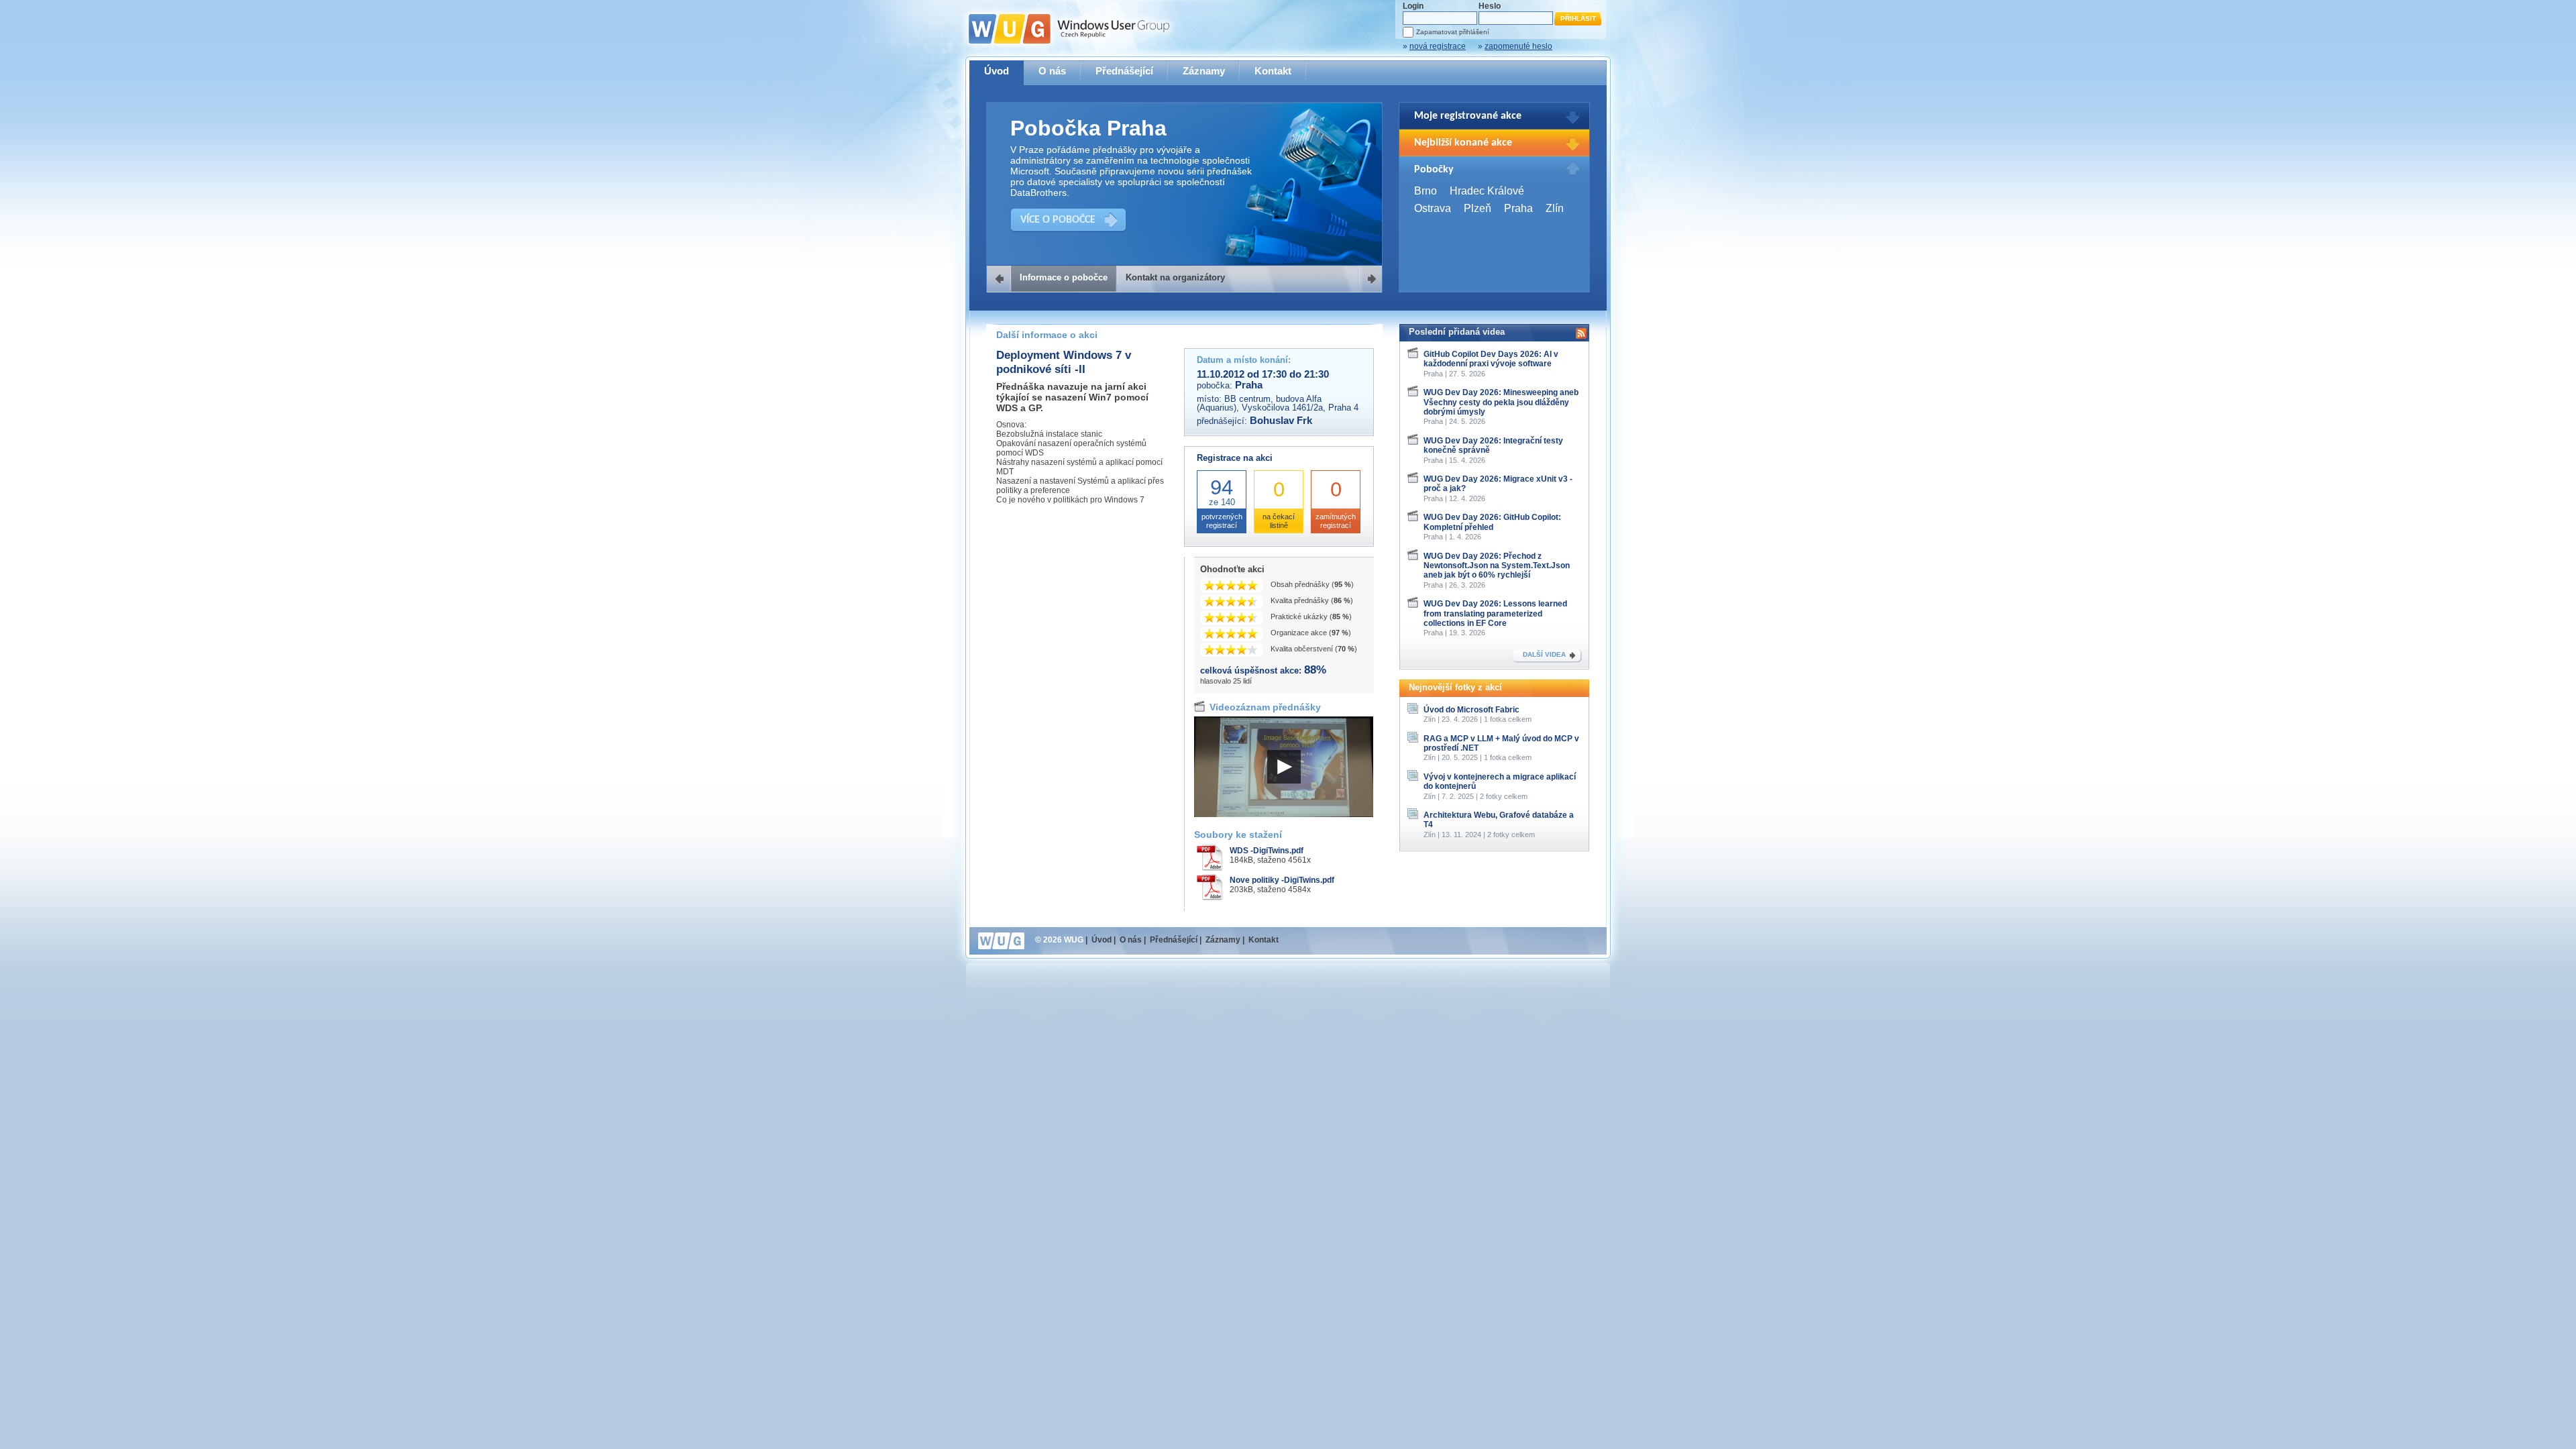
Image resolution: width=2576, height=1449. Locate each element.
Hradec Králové (1487, 191)
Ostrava (1433, 208)
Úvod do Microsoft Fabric (1471, 710)
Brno (1426, 191)
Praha (1518, 208)
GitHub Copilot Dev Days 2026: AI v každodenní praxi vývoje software (1491, 359)
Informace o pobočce (1064, 277)
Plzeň (1478, 208)
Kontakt (1273, 71)
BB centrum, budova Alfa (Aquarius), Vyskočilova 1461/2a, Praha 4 (1278, 403)
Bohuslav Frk (1281, 421)
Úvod (997, 71)
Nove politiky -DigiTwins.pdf (1282, 880)
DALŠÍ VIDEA (1544, 654)
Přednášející (1124, 71)
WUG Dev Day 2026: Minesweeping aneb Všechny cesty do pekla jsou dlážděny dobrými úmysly (1501, 402)
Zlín (1555, 208)
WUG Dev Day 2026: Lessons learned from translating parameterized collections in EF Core (1495, 613)
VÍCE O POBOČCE (1058, 220)
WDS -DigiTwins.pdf (1267, 851)
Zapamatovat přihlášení (1453, 32)
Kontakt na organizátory (1175, 277)
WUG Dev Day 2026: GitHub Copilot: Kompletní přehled (1492, 522)
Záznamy (1204, 71)
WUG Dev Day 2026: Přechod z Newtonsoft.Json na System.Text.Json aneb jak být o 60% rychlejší (1497, 566)
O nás (1052, 71)
